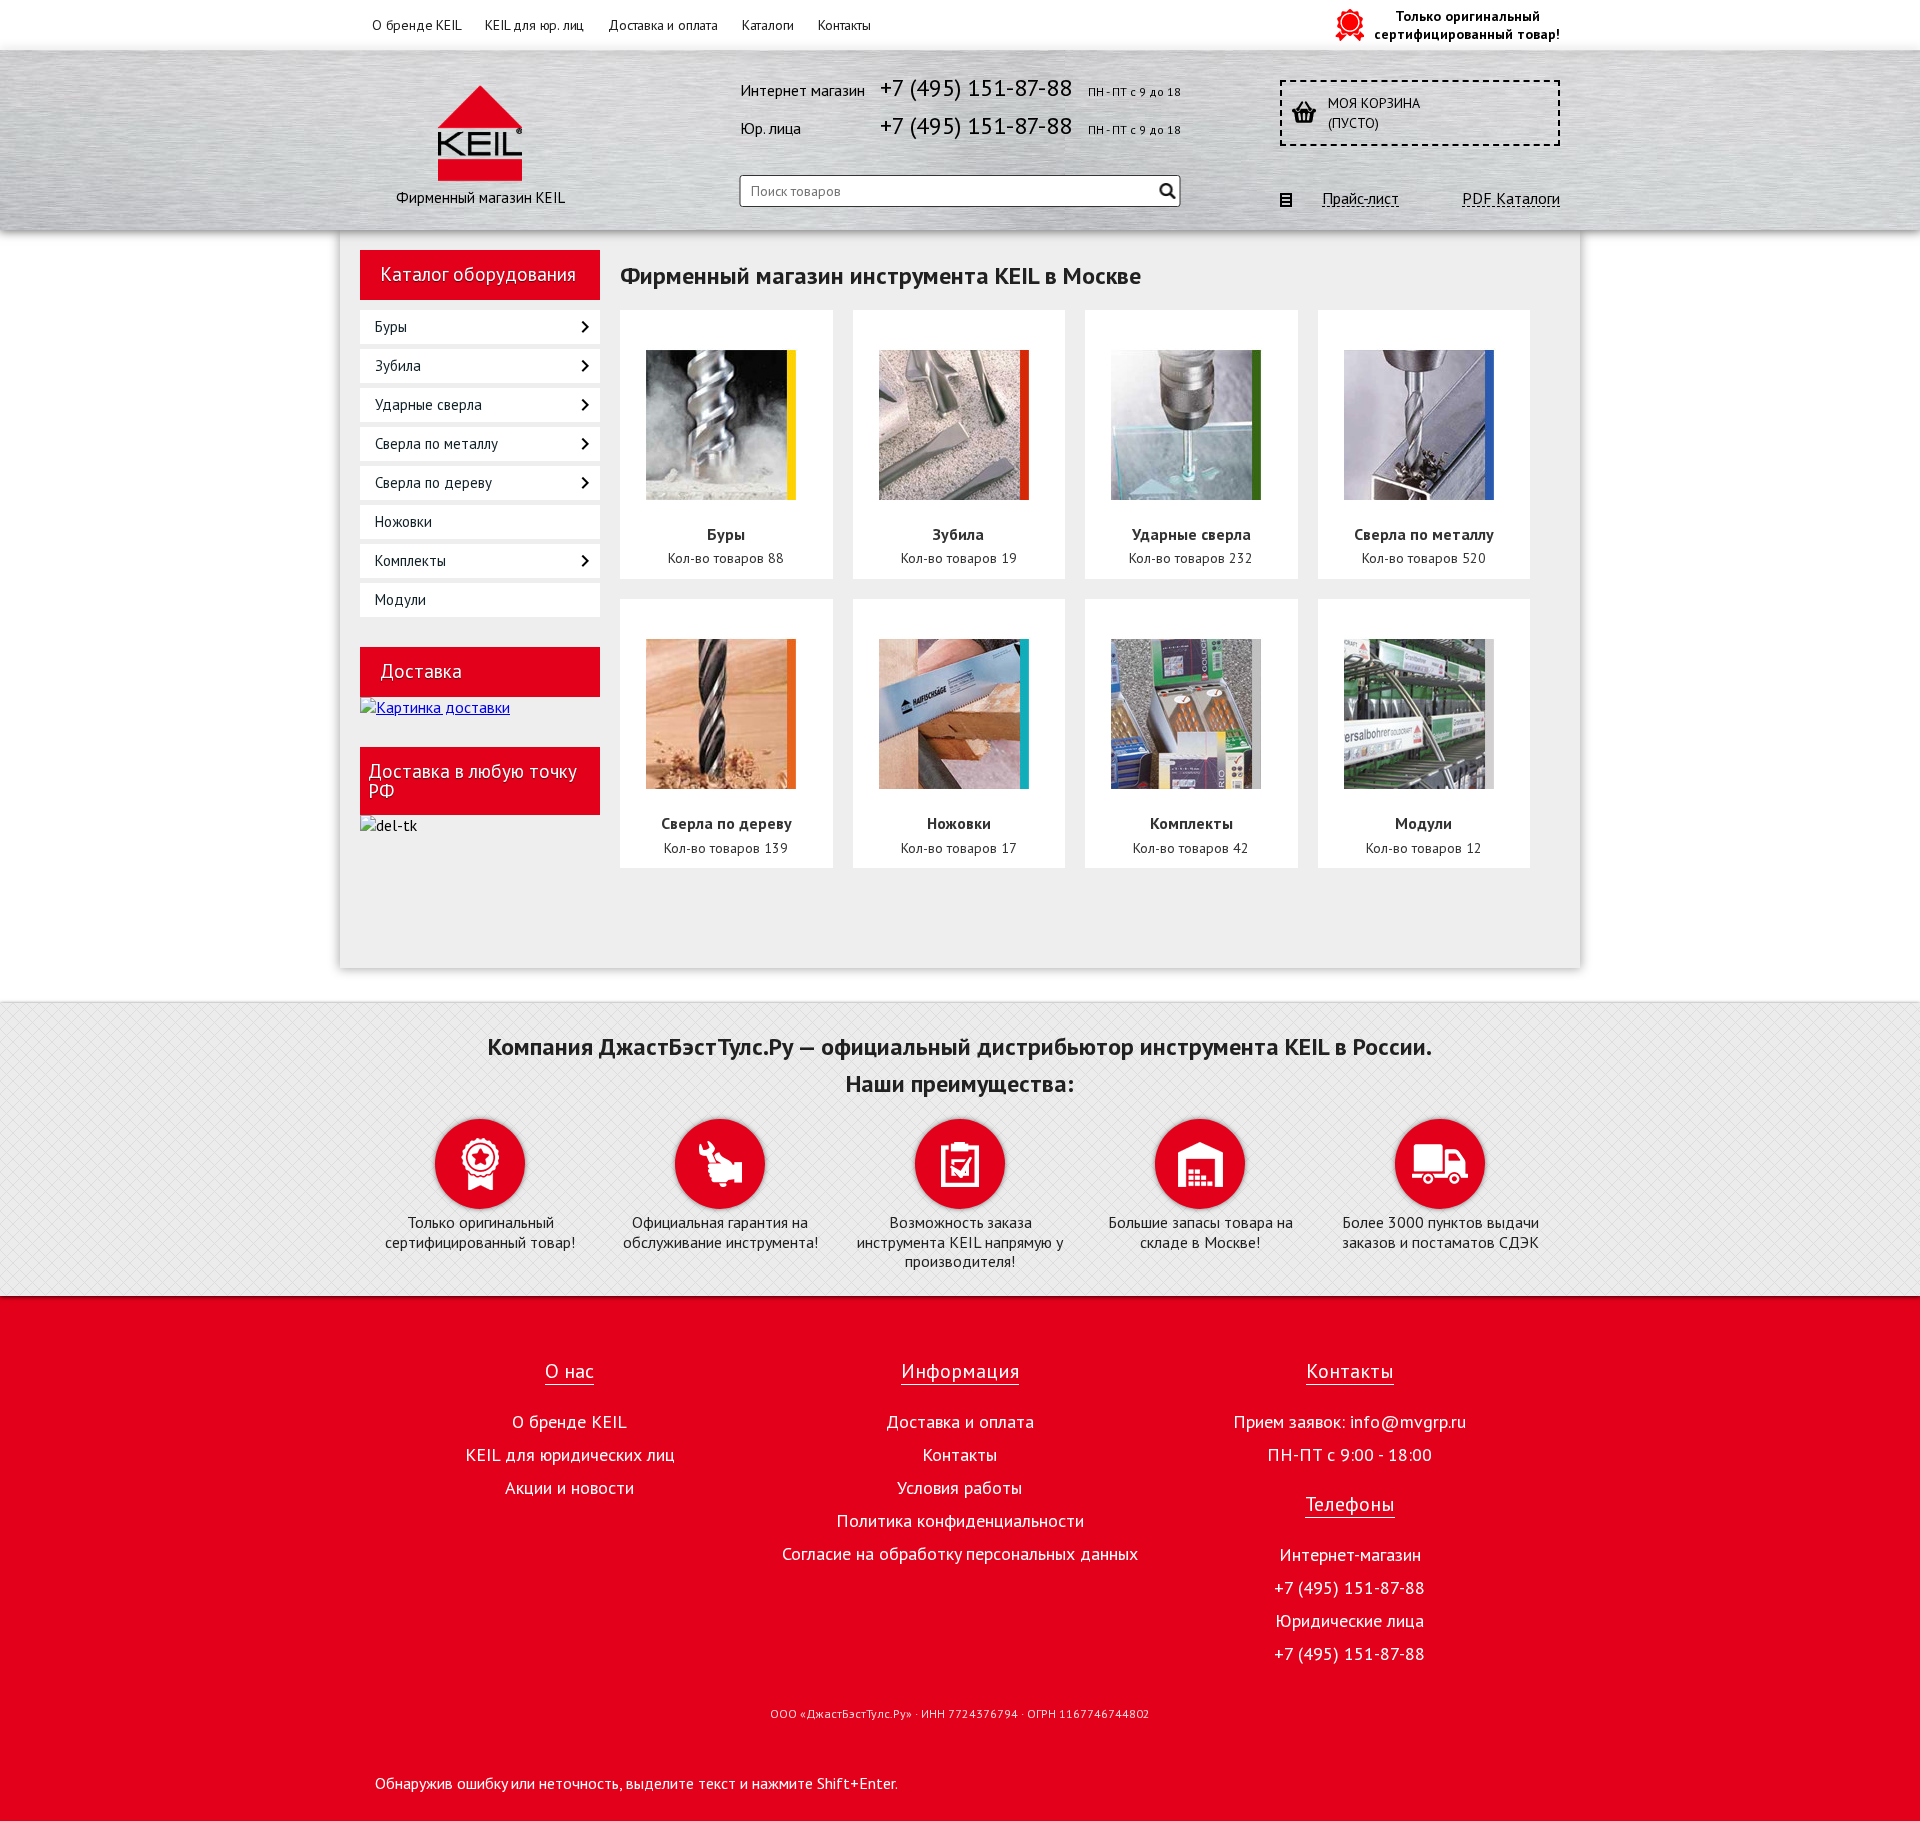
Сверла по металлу (436, 443)
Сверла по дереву (433, 482)
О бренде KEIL (416, 25)
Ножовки (403, 521)
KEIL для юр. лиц (534, 25)
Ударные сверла (428, 404)
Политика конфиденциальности (960, 1520)
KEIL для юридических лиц (570, 1454)
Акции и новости (569, 1487)
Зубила (398, 365)
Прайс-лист (1360, 198)
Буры (391, 326)
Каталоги (768, 25)
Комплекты (410, 560)
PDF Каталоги (1511, 198)
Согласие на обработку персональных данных (960, 1553)
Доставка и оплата (663, 25)
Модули (400, 599)
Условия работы (959, 1487)
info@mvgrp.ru (1408, 1421)
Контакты (844, 25)
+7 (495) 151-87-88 (976, 87)
